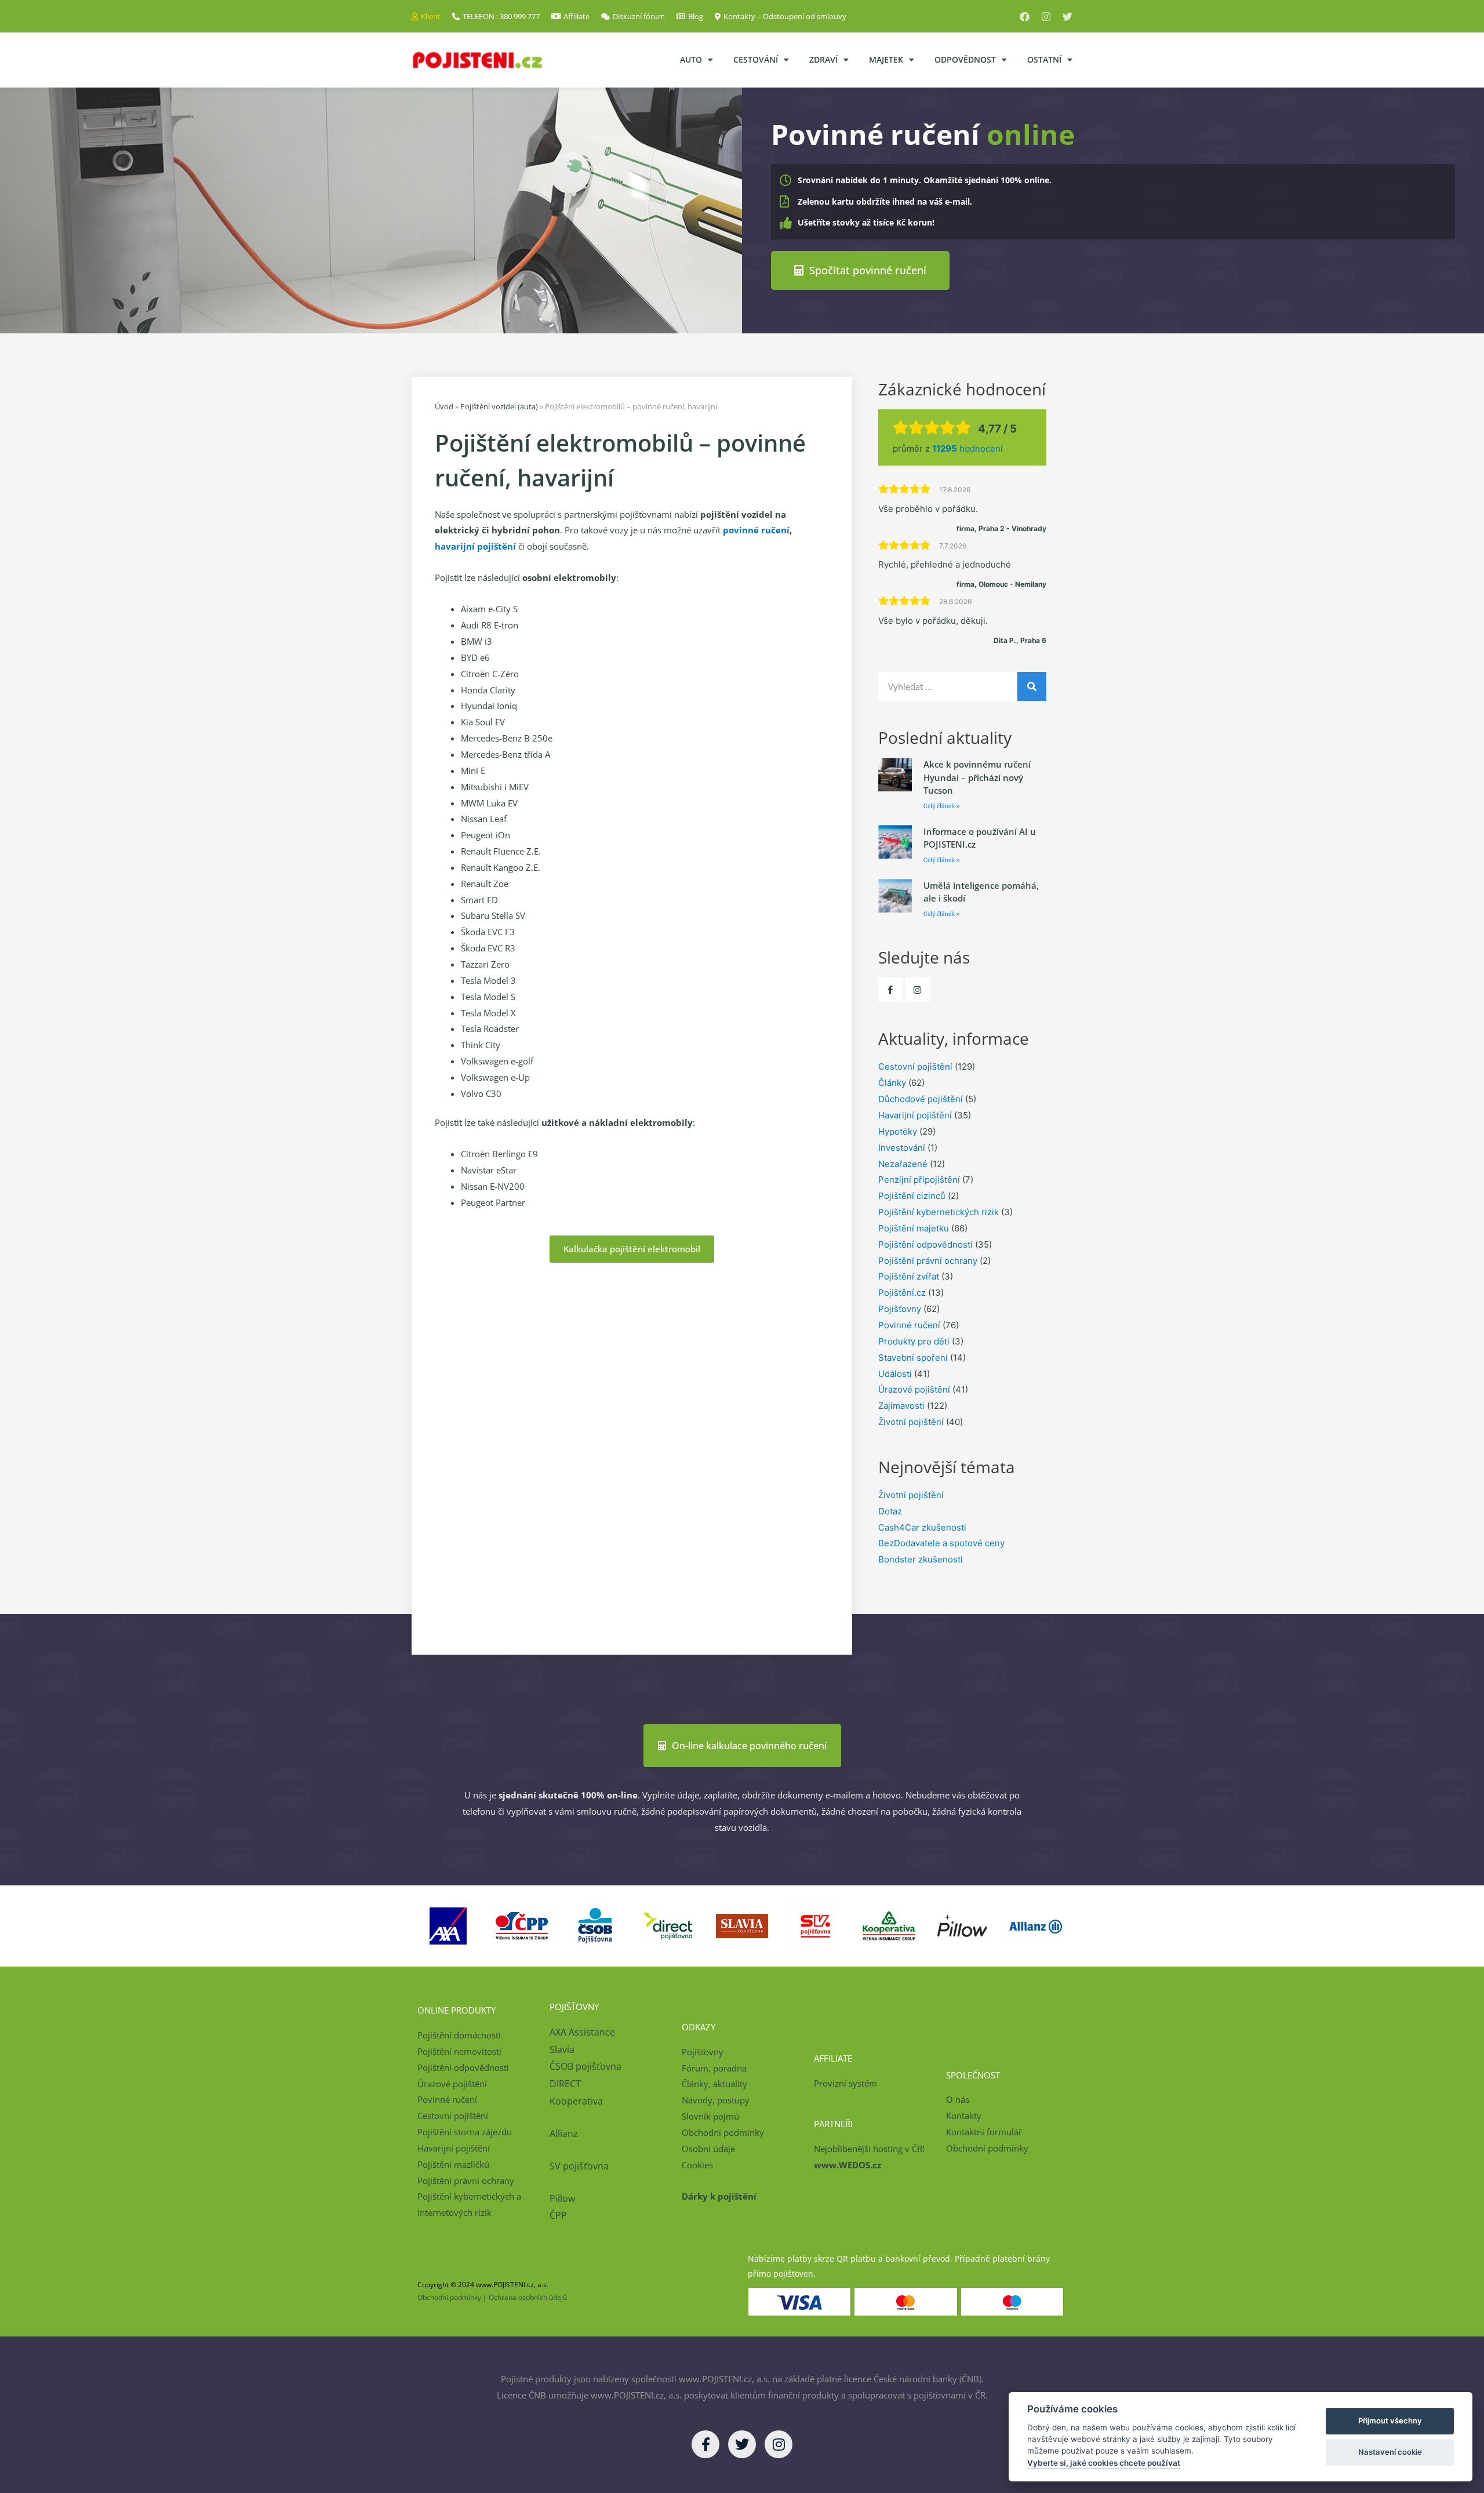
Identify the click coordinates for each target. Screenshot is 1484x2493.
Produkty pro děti (914, 1341)
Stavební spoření (913, 1358)
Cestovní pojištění (915, 1066)
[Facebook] (1025, 17)
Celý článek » (942, 806)
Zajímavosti (901, 1406)
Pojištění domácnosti (459, 2035)
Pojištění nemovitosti (459, 2051)
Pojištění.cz (902, 1293)
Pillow (562, 2198)
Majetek (886, 59)
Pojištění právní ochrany (928, 1261)
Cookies (697, 2165)
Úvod (444, 406)
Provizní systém (845, 2083)
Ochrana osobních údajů (528, 2297)
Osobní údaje (708, 2149)
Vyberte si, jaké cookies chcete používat (1104, 2463)
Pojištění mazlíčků (453, 2164)
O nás (958, 2099)
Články (892, 1083)
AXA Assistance (583, 2032)
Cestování (756, 59)
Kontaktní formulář (984, 2132)
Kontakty (964, 2116)
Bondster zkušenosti (921, 1559)
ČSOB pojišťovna (585, 2066)
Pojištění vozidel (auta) (499, 406)
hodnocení (967, 448)
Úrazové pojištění (914, 1389)
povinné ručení (756, 530)
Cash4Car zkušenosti (922, 1527)
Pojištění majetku (914, 1228)
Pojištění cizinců (912, 1196)
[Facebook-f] (890, 990)
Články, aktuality (714, 2084)
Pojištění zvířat (909, 1276)
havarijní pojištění (475, 546)
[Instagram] (1046, 17)
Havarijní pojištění (915, 1115)
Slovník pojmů (710, 2116)
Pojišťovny (900, 1309)
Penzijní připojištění (919, 1180)
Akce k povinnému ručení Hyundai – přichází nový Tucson (977, 777)
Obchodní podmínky (723, 2132)
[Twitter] (1067, 17)
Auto (691, 59)
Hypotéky (898, 1131)
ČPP (558, 2215)
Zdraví (823, 59)
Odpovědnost (965, 59)
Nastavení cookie (1390, 2452)
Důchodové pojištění (921, 1099)
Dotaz (890, 1511)
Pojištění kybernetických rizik (939, 1212)
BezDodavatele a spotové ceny (941, 1543)
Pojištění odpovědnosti (925, 1244)
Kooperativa (576, 2101)
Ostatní (1044, 59)
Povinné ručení (909, 1325)
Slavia (562, 2049)
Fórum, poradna (714, 2068)
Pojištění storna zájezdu (465, 2132)
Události (895, 1374)
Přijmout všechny (1390, 2421)
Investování (902, 1148)
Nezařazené (903, 1164)
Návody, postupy (716, 2100)
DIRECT (565, 2084)
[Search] (1032, 686)
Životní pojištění (911, 1422)
